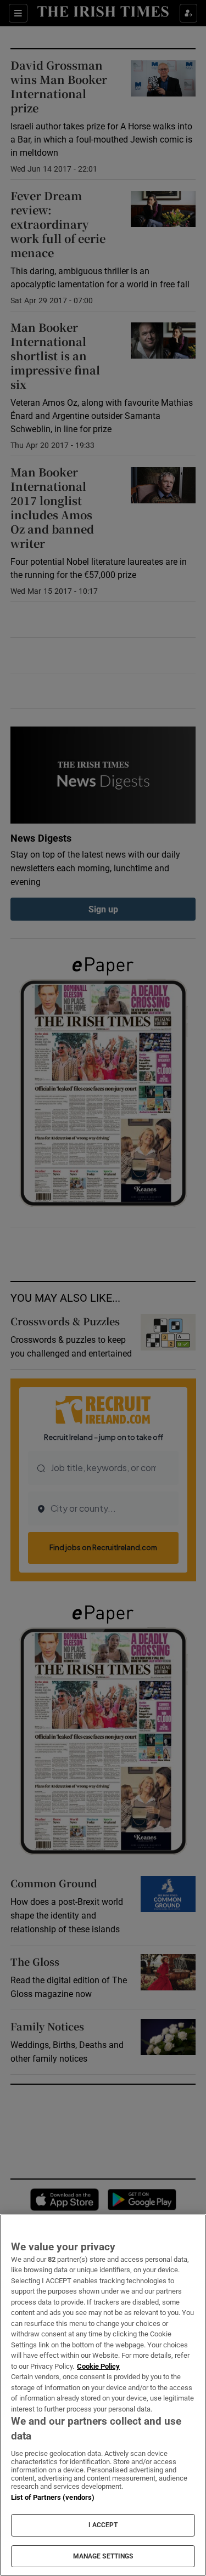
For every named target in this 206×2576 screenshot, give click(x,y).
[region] (103, 2395)
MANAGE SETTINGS (103, 2556)
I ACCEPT (103, 2525)
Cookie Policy (98, 2366)
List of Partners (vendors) (53, 2497)
